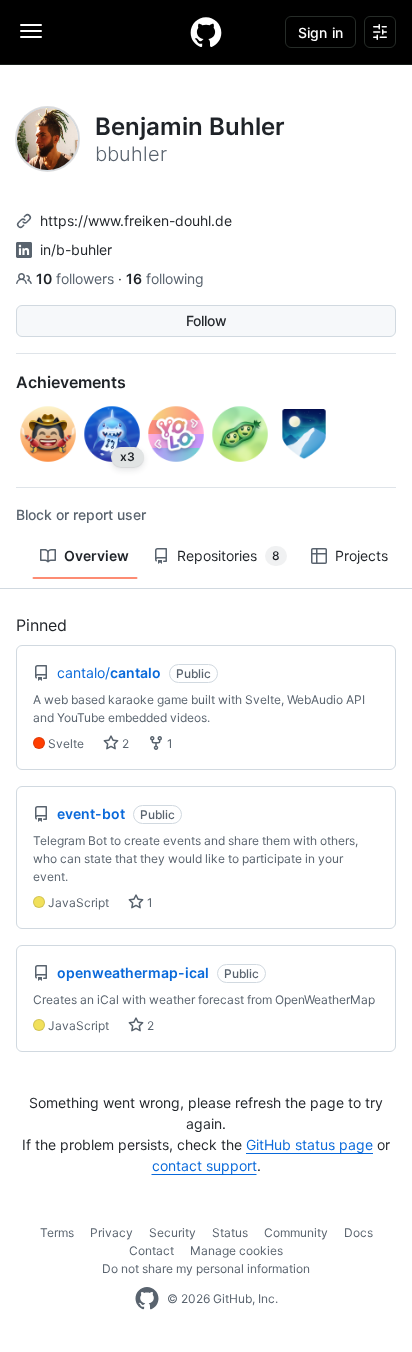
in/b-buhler (76, 249)
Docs (358, 1232)
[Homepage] (206, 32)
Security (172, 1232)
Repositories (228, 555)
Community (296, 1232)
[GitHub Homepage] (147, 1299)
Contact (151, 1250)
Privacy (111, 1232)
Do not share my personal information (206, 1268)
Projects (361, 555)
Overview (96, 555)
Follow (206, 320)
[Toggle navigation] (31, 31)
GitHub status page (309, 1144)
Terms (57, 1232)
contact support (204, 1165)
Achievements (71, 382)
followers (77, 278)
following (165, 278)
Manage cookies (236, 1250)
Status (230, 1232)
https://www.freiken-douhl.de (136, 220)
